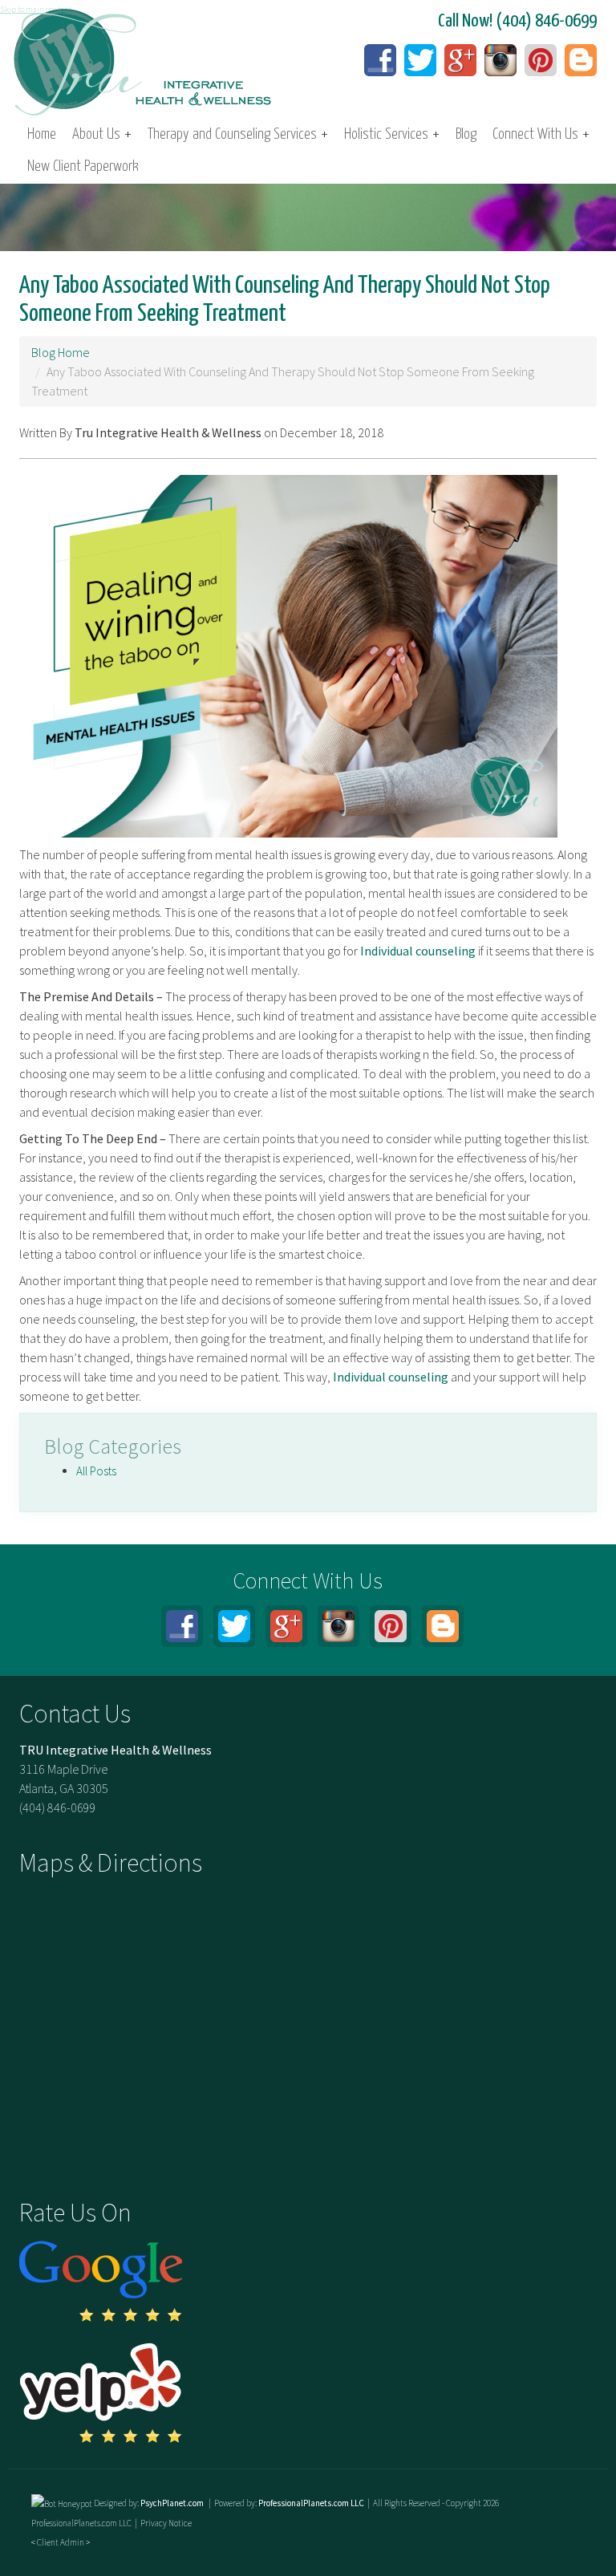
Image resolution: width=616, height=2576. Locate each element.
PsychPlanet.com (173, 2503)
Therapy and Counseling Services (238, 134)
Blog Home (61, 352)
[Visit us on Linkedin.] (500, 60)
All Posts (96, 1471)
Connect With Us (541, 134)
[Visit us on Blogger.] (581, 60)
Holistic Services (392, 134)
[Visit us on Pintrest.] (541, 60)
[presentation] (62, 2503)
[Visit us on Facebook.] (380, 60)
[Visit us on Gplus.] (460, 60)
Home (42, 134)
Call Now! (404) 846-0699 (517, 21)
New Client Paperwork (83, 166)
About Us (102, 134)
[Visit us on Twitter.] (420, 60)
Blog (466, 134)
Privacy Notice (166, 2523)
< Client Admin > (61, 2542)
